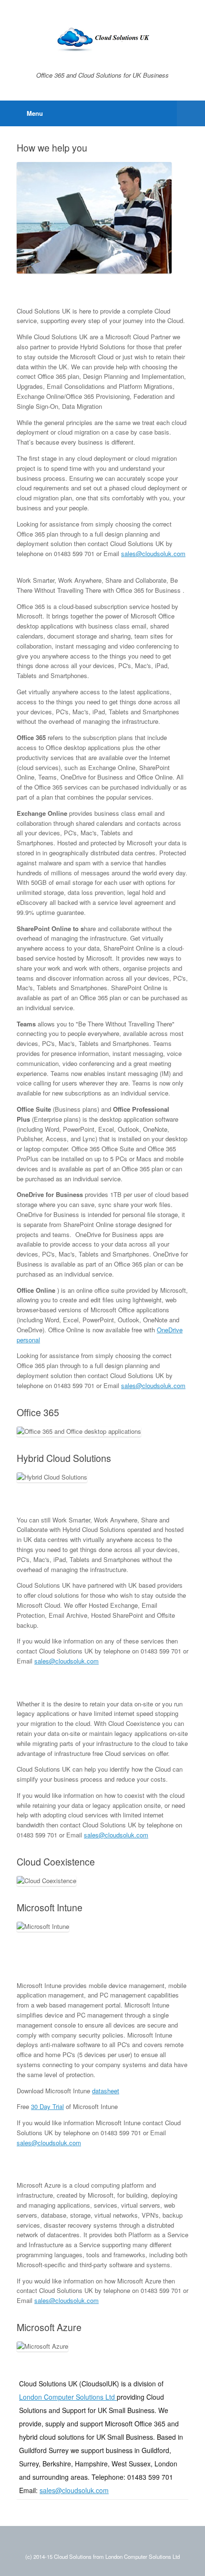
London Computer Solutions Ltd (68, 2397)
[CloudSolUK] (102, 39)
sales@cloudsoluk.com (153, 553)
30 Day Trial (47, 2106)
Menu (35, 113)
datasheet (106, 2091)
